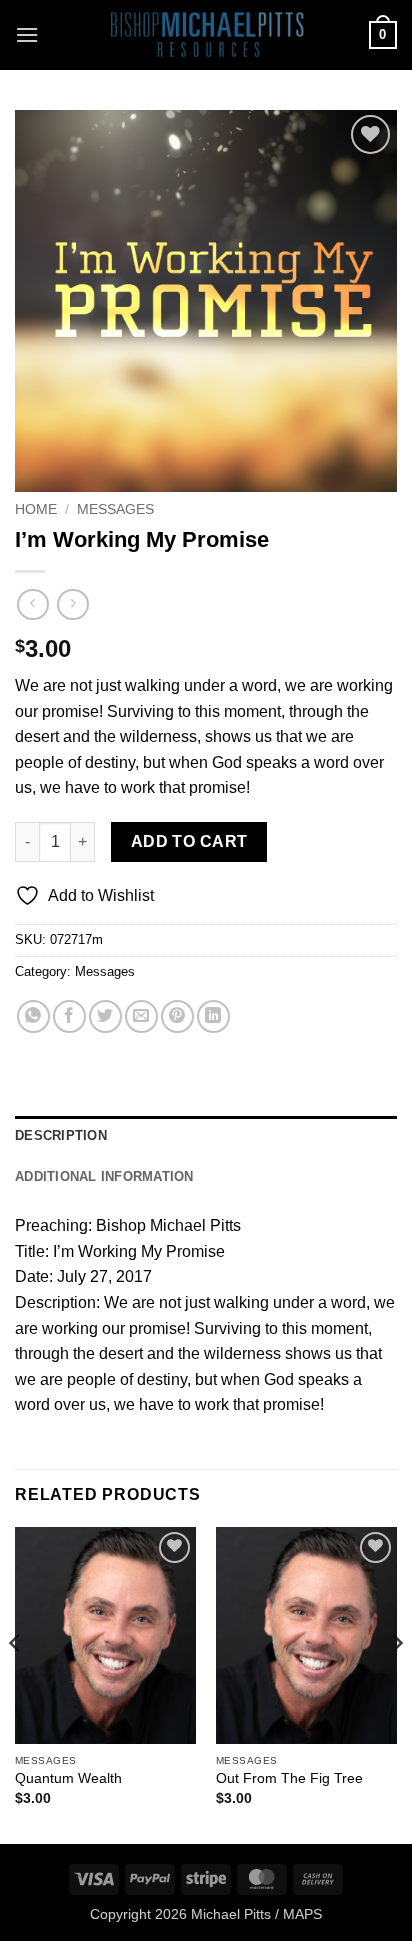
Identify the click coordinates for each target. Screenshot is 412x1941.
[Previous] (16, 1683)
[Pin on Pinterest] (177, 1016)
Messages (115, 509)
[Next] (396, 1683)
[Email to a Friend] (141, 1016)
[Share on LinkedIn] (213, 1016)
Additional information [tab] (104, 1176)
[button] (27, 34)
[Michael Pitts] (206, 35)
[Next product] (32, 604)
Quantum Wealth (68, 1778)
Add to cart (189, 841)
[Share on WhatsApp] (33, 1016)
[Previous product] (72, 604)
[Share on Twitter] (105, 1016)
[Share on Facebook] (69, 1016)
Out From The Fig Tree (289, 1778)
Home (36, 509)
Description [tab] (61, 1135)
